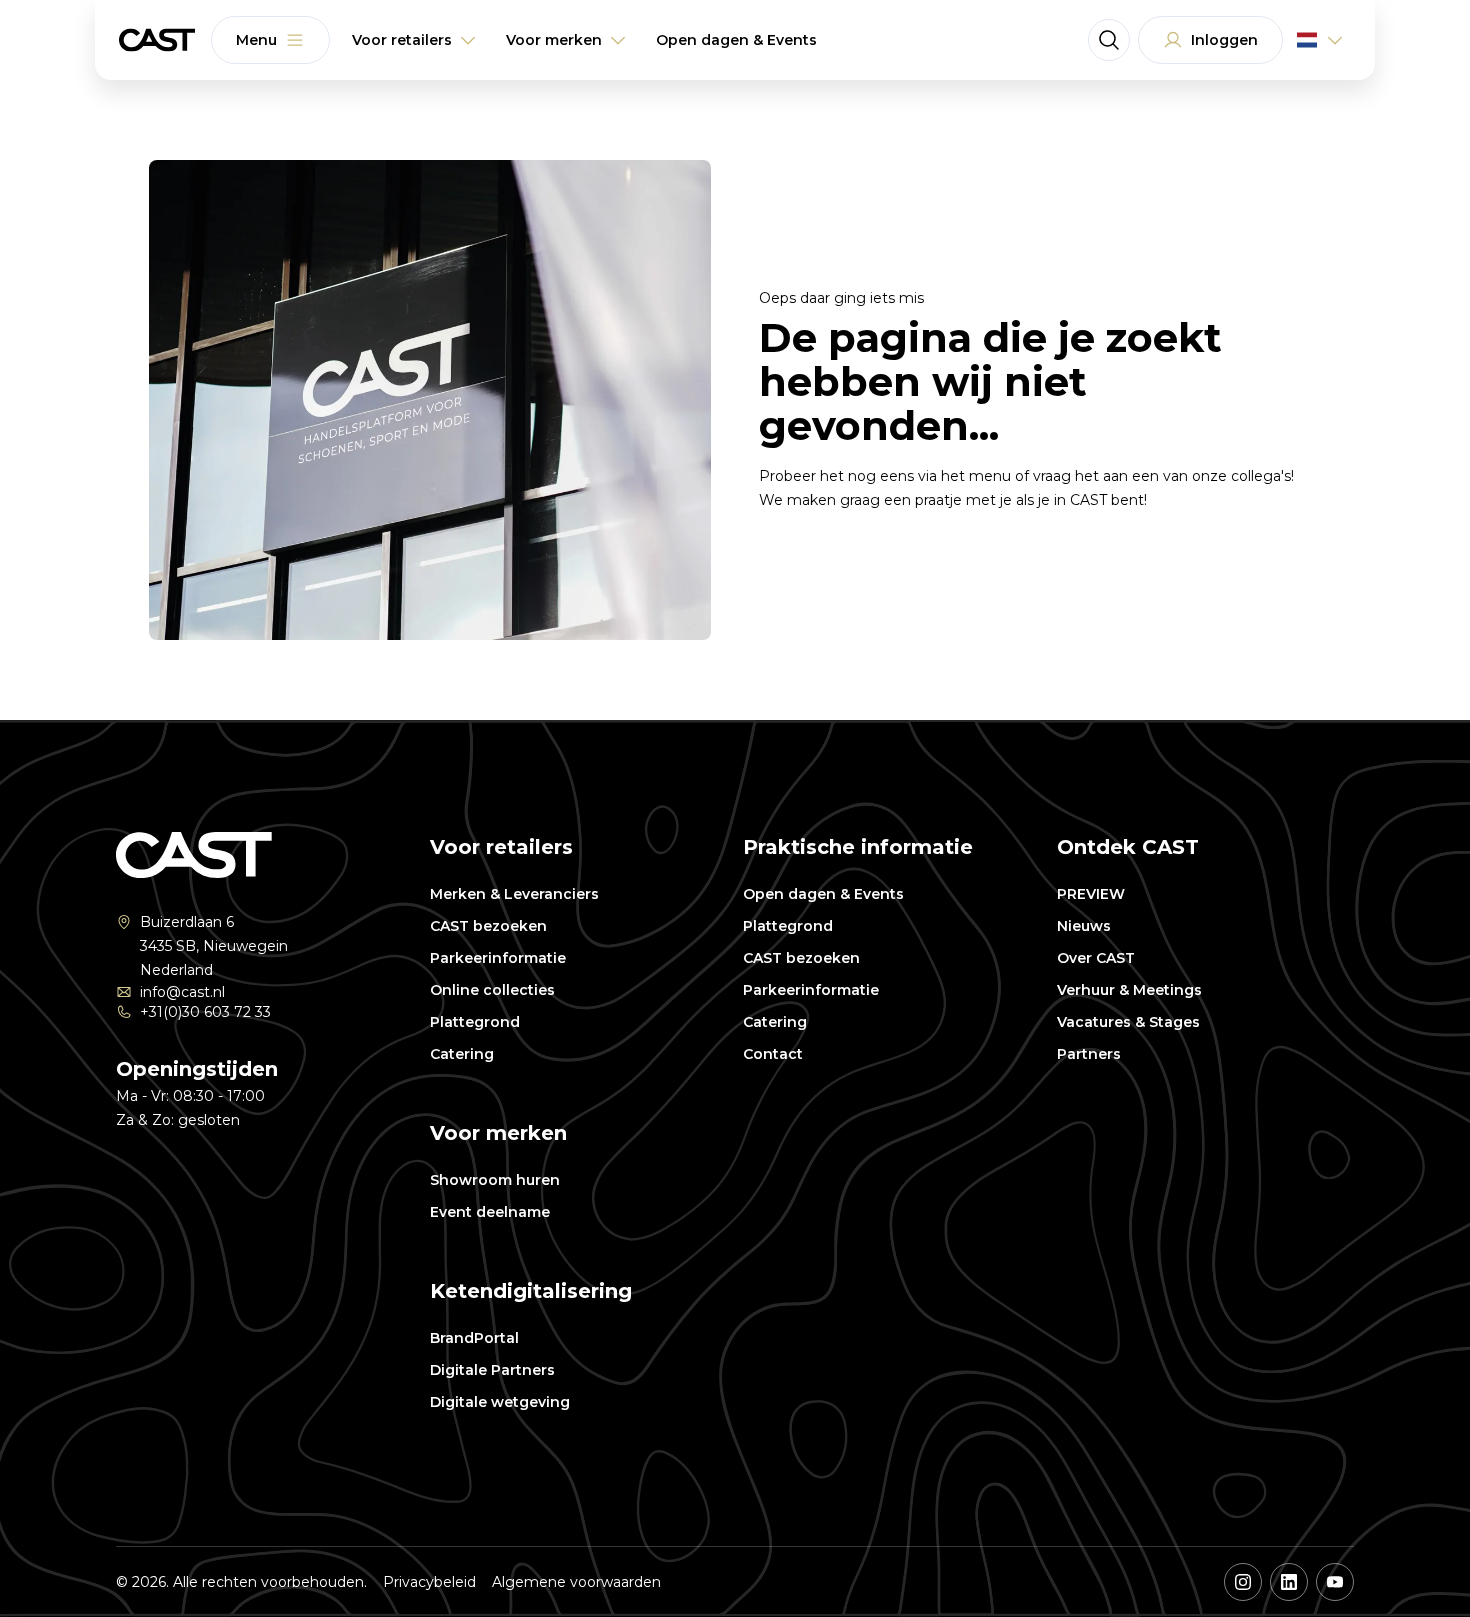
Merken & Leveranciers (514, 894)
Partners (1089, 1054)
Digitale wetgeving (500, 1402)
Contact (773, 1054)
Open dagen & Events (823, 894)
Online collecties (492, 990)
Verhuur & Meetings (1129, 990)
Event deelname (490, 1212)
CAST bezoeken (488, 926)
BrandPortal (474, 1338)
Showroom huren (495, 1180)
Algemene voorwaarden (576, 1582)
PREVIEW (1091, 894)
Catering (462, 1054)
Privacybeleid (429, 1582)
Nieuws (1084, 926)
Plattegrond (475, 1022)
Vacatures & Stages (1128, 1022)
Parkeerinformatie (498, 958)
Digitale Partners (492, 1370)
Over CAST (1096, 958)
